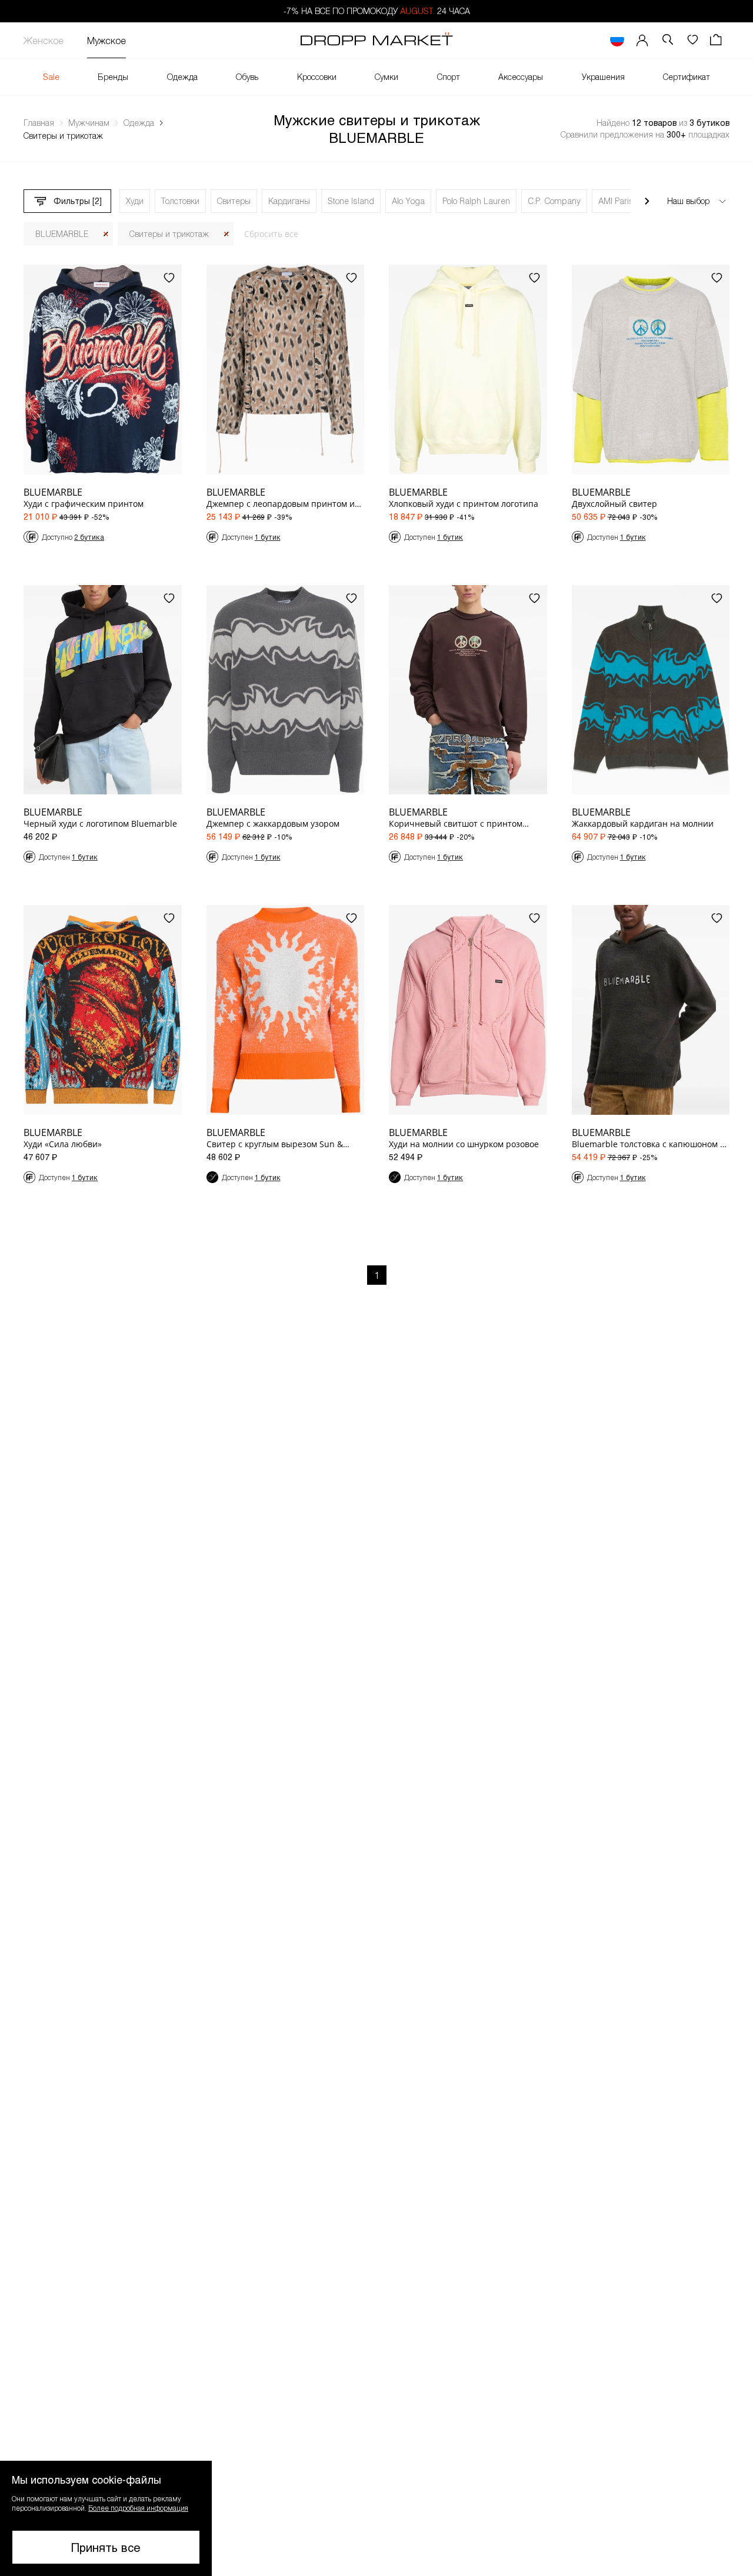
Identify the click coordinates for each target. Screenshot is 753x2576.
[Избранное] (692, 40)
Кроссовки (317, 77)
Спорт (449, 77)
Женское (44, 40)
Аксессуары (521, 77)
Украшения (603, 77)
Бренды (113, 77)
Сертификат (687, 77)
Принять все (106, 2547)
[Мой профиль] (642, 40)
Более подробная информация (138, 2508)
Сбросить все (271, 234)
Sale (51, 77)
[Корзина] (717, 40)
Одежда (182, 77)
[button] (106, 2518)
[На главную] (376, 41)
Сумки (387, 77)
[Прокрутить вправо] (647, 201)
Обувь (247, 77)
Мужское (106, 40)
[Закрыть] (106, 234)
